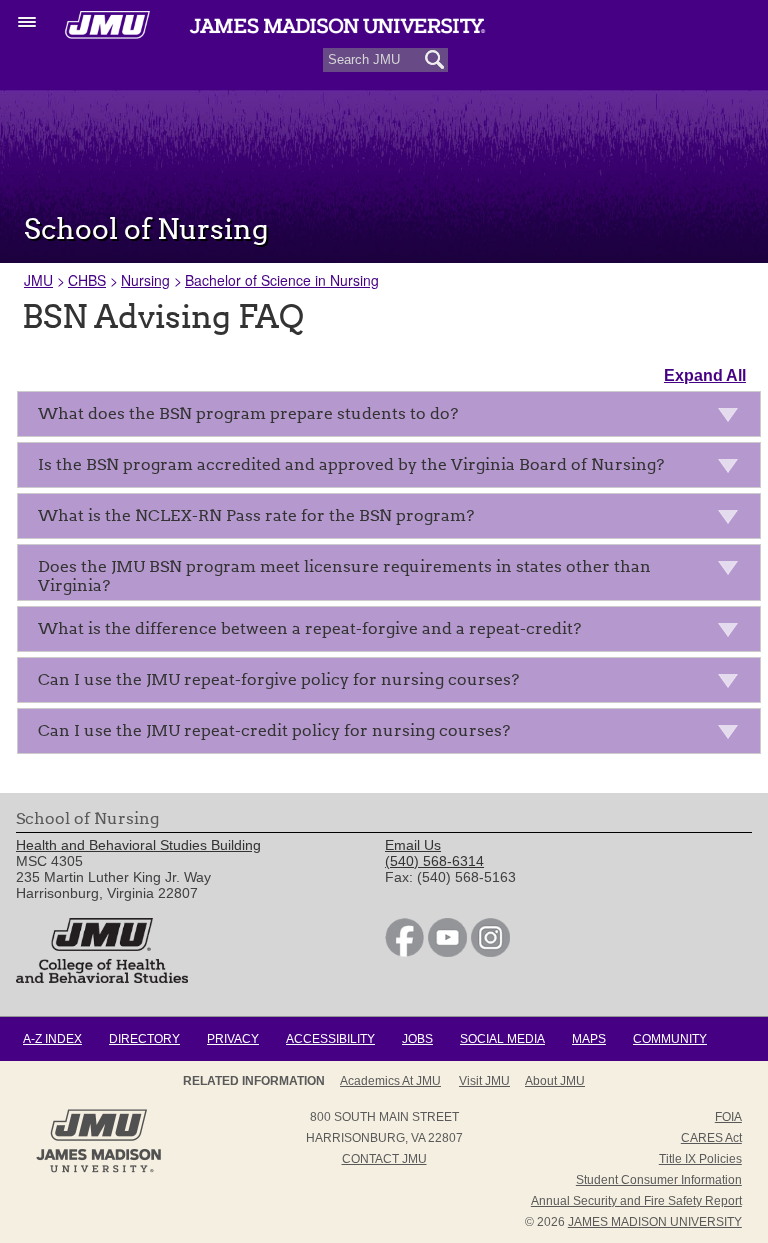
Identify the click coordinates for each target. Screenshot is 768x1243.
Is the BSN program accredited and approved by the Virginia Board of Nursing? (351, 464)
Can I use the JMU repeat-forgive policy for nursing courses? (278, 679)
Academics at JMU (390, 1081)
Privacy (233, 1039)
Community (670, 1039)
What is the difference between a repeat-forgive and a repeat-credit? (309, 628)
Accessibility (330, 1039)
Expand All (705, 375)
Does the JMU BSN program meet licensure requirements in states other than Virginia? (344, 576)
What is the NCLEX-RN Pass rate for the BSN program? (256, 515)
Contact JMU (384, 1159)
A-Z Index (52, 1039)
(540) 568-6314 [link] (434, 861)
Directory (144, 1039)
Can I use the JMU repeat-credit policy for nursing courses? (274, 730)
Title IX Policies (700, 1159)
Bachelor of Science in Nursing (282, 280)
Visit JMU (484, 1081)
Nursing (145, 280)
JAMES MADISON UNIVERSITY (655, 1222)
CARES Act (711, 1138)
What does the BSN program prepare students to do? (248, 413)
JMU (38, 280)
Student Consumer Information (659, 1180)
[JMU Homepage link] (98, 1170)
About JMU (555, 1081)
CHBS (87, 280)
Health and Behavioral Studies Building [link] (138, 845)
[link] (404, 952)
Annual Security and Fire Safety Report (636, 1201)
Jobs (417, 1039)
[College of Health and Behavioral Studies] (102, 978)
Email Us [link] (413, 845)
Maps (589, 1039)
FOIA (728, 1117)
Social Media (502, 1039)
